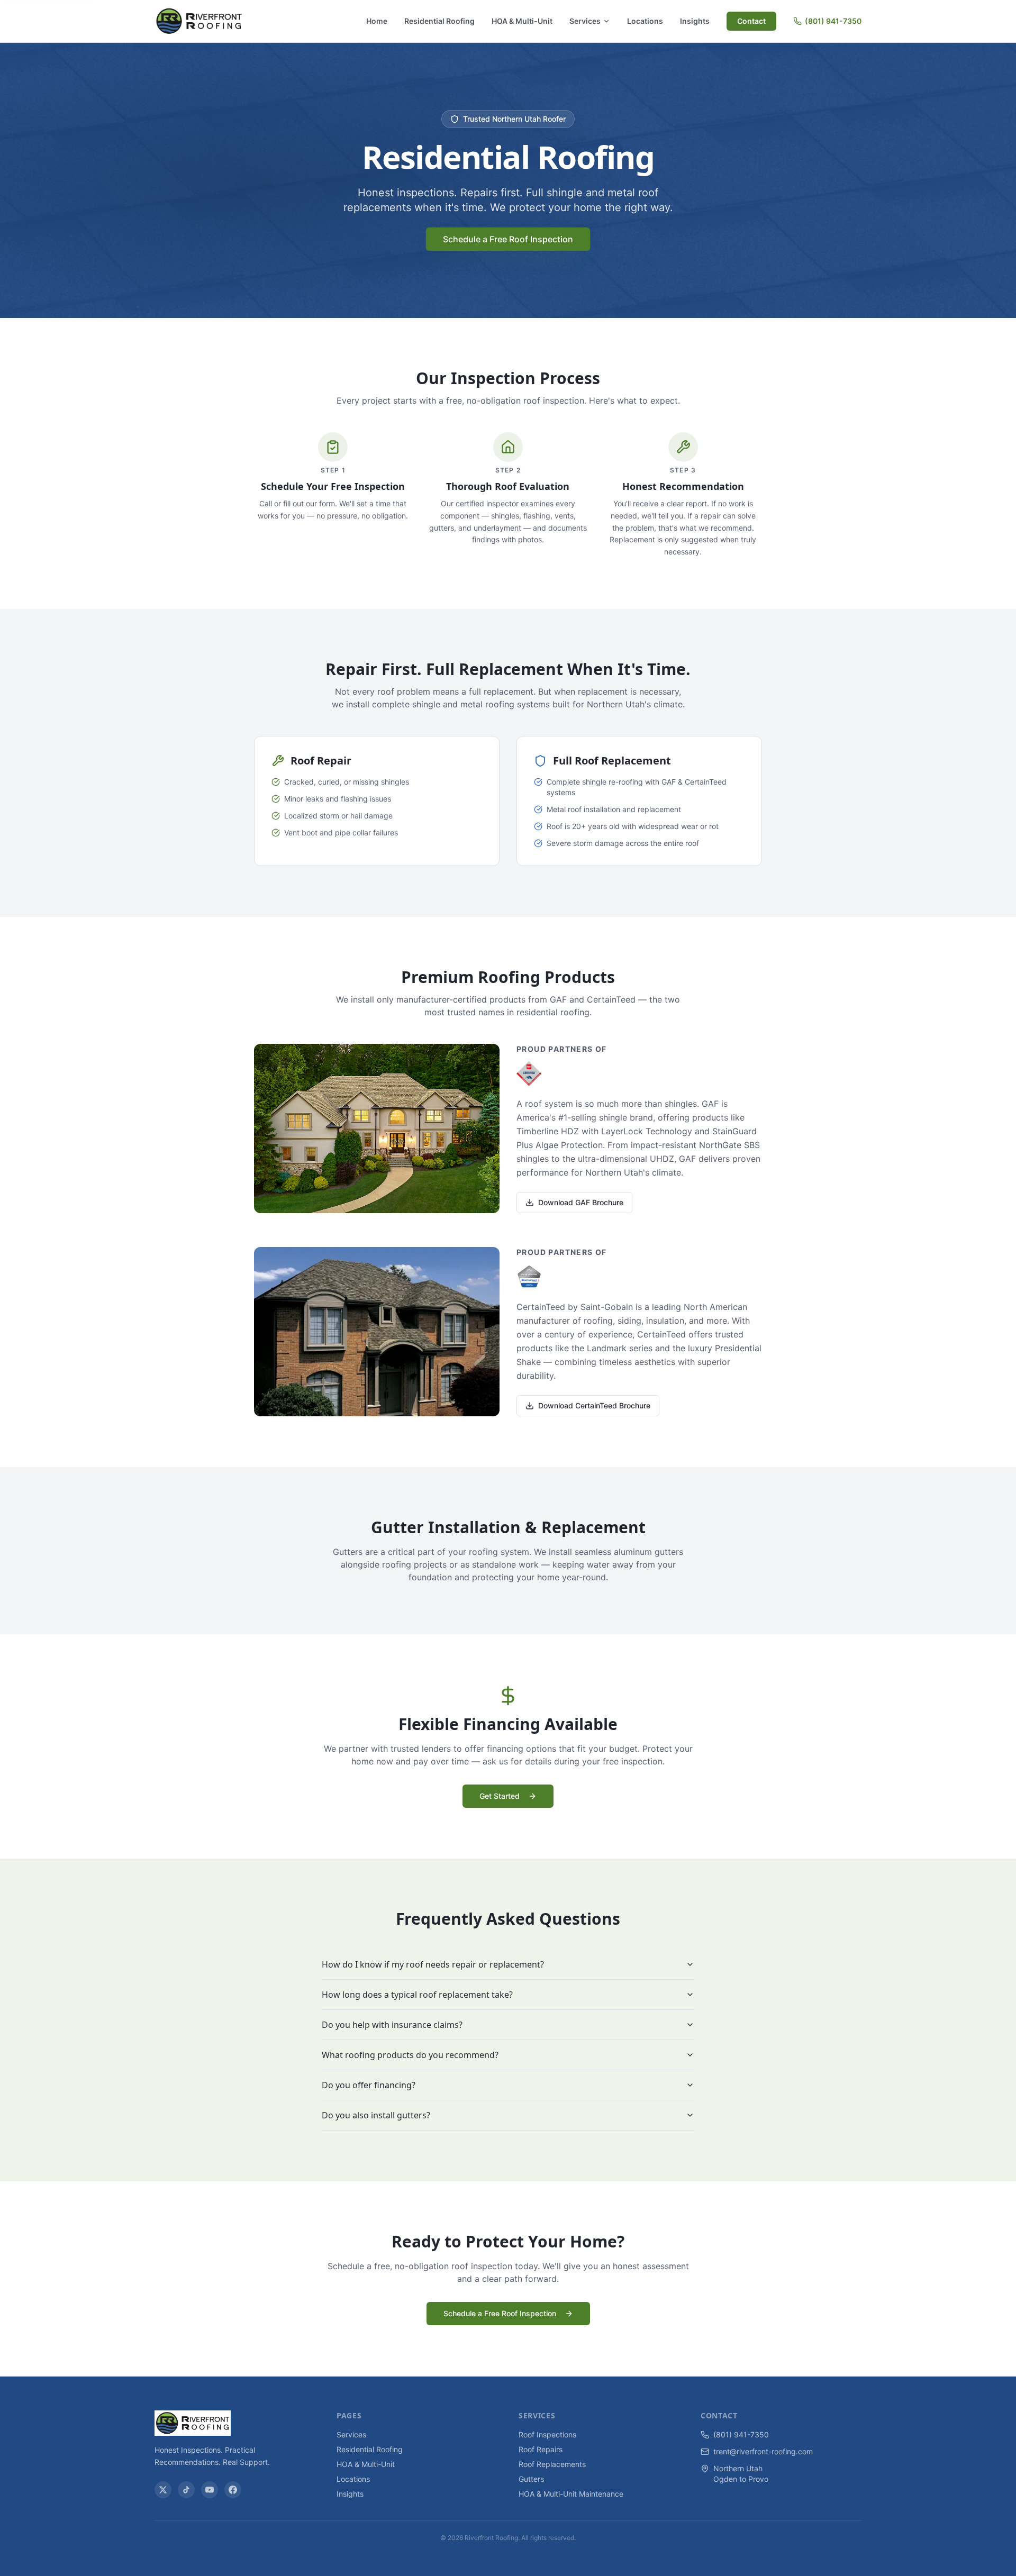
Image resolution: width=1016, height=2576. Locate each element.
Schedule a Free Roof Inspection (508, 239)
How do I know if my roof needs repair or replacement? (433, 1964)
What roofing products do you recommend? (410, 2055)
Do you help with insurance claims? (392, 2025)
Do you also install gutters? (376, 2115)
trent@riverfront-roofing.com (763, 2451)
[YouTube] (210, 2490)
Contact (751, 21)
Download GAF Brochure (581, 1202)
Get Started (500, 1796)
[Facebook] (233, 2490)
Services (585, 21)
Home (377, 21)
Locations (645, 21)
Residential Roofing (439, 21)
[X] (163, 2490)
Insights (695, 21)
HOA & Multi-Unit (522, 21)
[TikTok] (186, 2490)
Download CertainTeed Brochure (594, 1405)
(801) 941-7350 (833, 21)
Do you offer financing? (369, 2085)
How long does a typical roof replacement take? (417, 1995)
